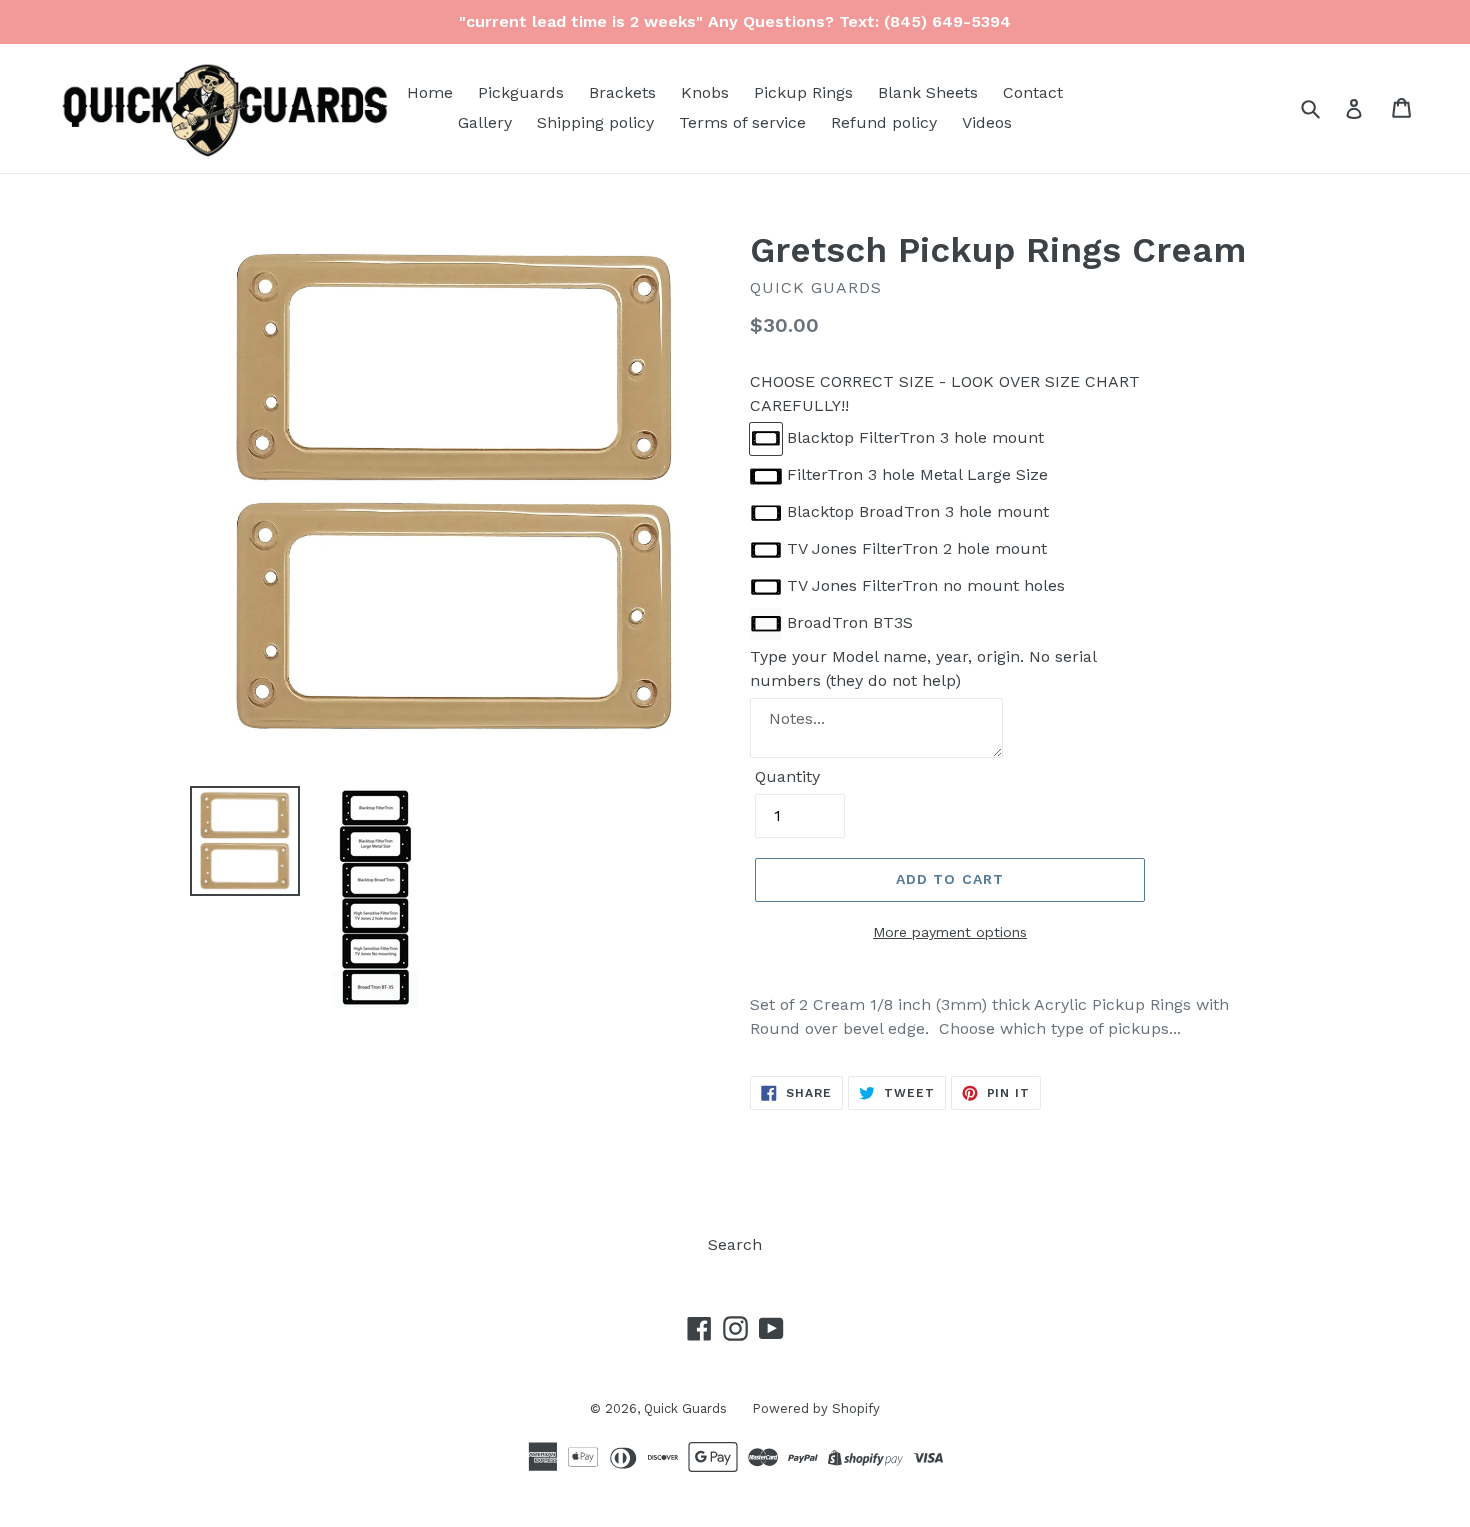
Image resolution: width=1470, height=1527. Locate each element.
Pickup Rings (803, 92)
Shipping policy (595, 122)
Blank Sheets (928, 92)
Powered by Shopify (816, 1408)
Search (735, 1244)
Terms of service (742, 122)
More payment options (950, 932)
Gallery (485, 122)
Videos (987, 122)
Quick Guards (685, 1408)
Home (430, 92)
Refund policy (884, 122)
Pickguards (521, 92)
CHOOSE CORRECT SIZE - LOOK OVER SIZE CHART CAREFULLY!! (945, 393)
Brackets (622, 92)
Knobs (705, 92)
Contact (1033, 92)
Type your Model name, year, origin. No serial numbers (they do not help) (923, 668)
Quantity (787, 776)
